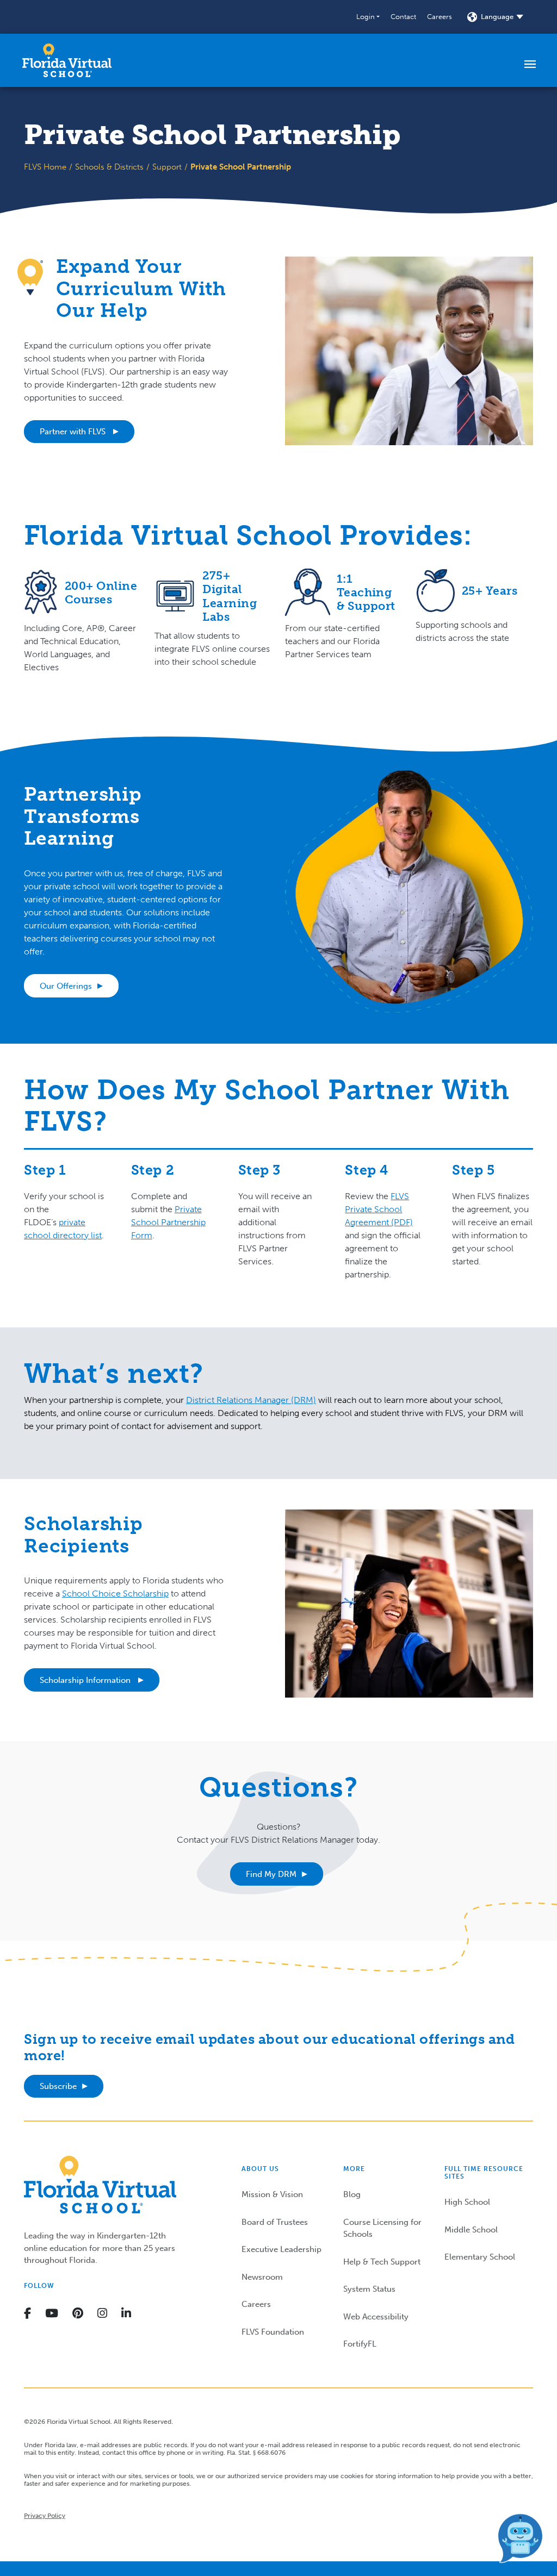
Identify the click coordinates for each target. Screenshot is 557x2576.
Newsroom (262, 2277)
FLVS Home (45, 167)
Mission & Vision (272, 2194)
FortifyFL (360, 2344)
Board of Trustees (275, 2222)
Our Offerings (66, 986)
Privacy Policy (45, 2516)
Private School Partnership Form (168, 1222)
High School (467, 2202)
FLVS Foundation (273, 2332)
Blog (352, 2194)
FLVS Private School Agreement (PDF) (379, 1209)
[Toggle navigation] (530, 64)
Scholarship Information (86, 1680)
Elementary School (480, 2257)
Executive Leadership (281, 2249)
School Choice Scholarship (115, 1593)
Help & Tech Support (382, 2262)
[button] (368, 17)
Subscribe (58, 2086)
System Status (369, 2289)
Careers (440, 17)
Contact (403, 17)
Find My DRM (271, 1874)
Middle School (471, 2230)
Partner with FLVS (74, 432)
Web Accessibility (376, 2317)
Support (167, 167)
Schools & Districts (109, 167)
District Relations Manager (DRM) (251, 1400)
